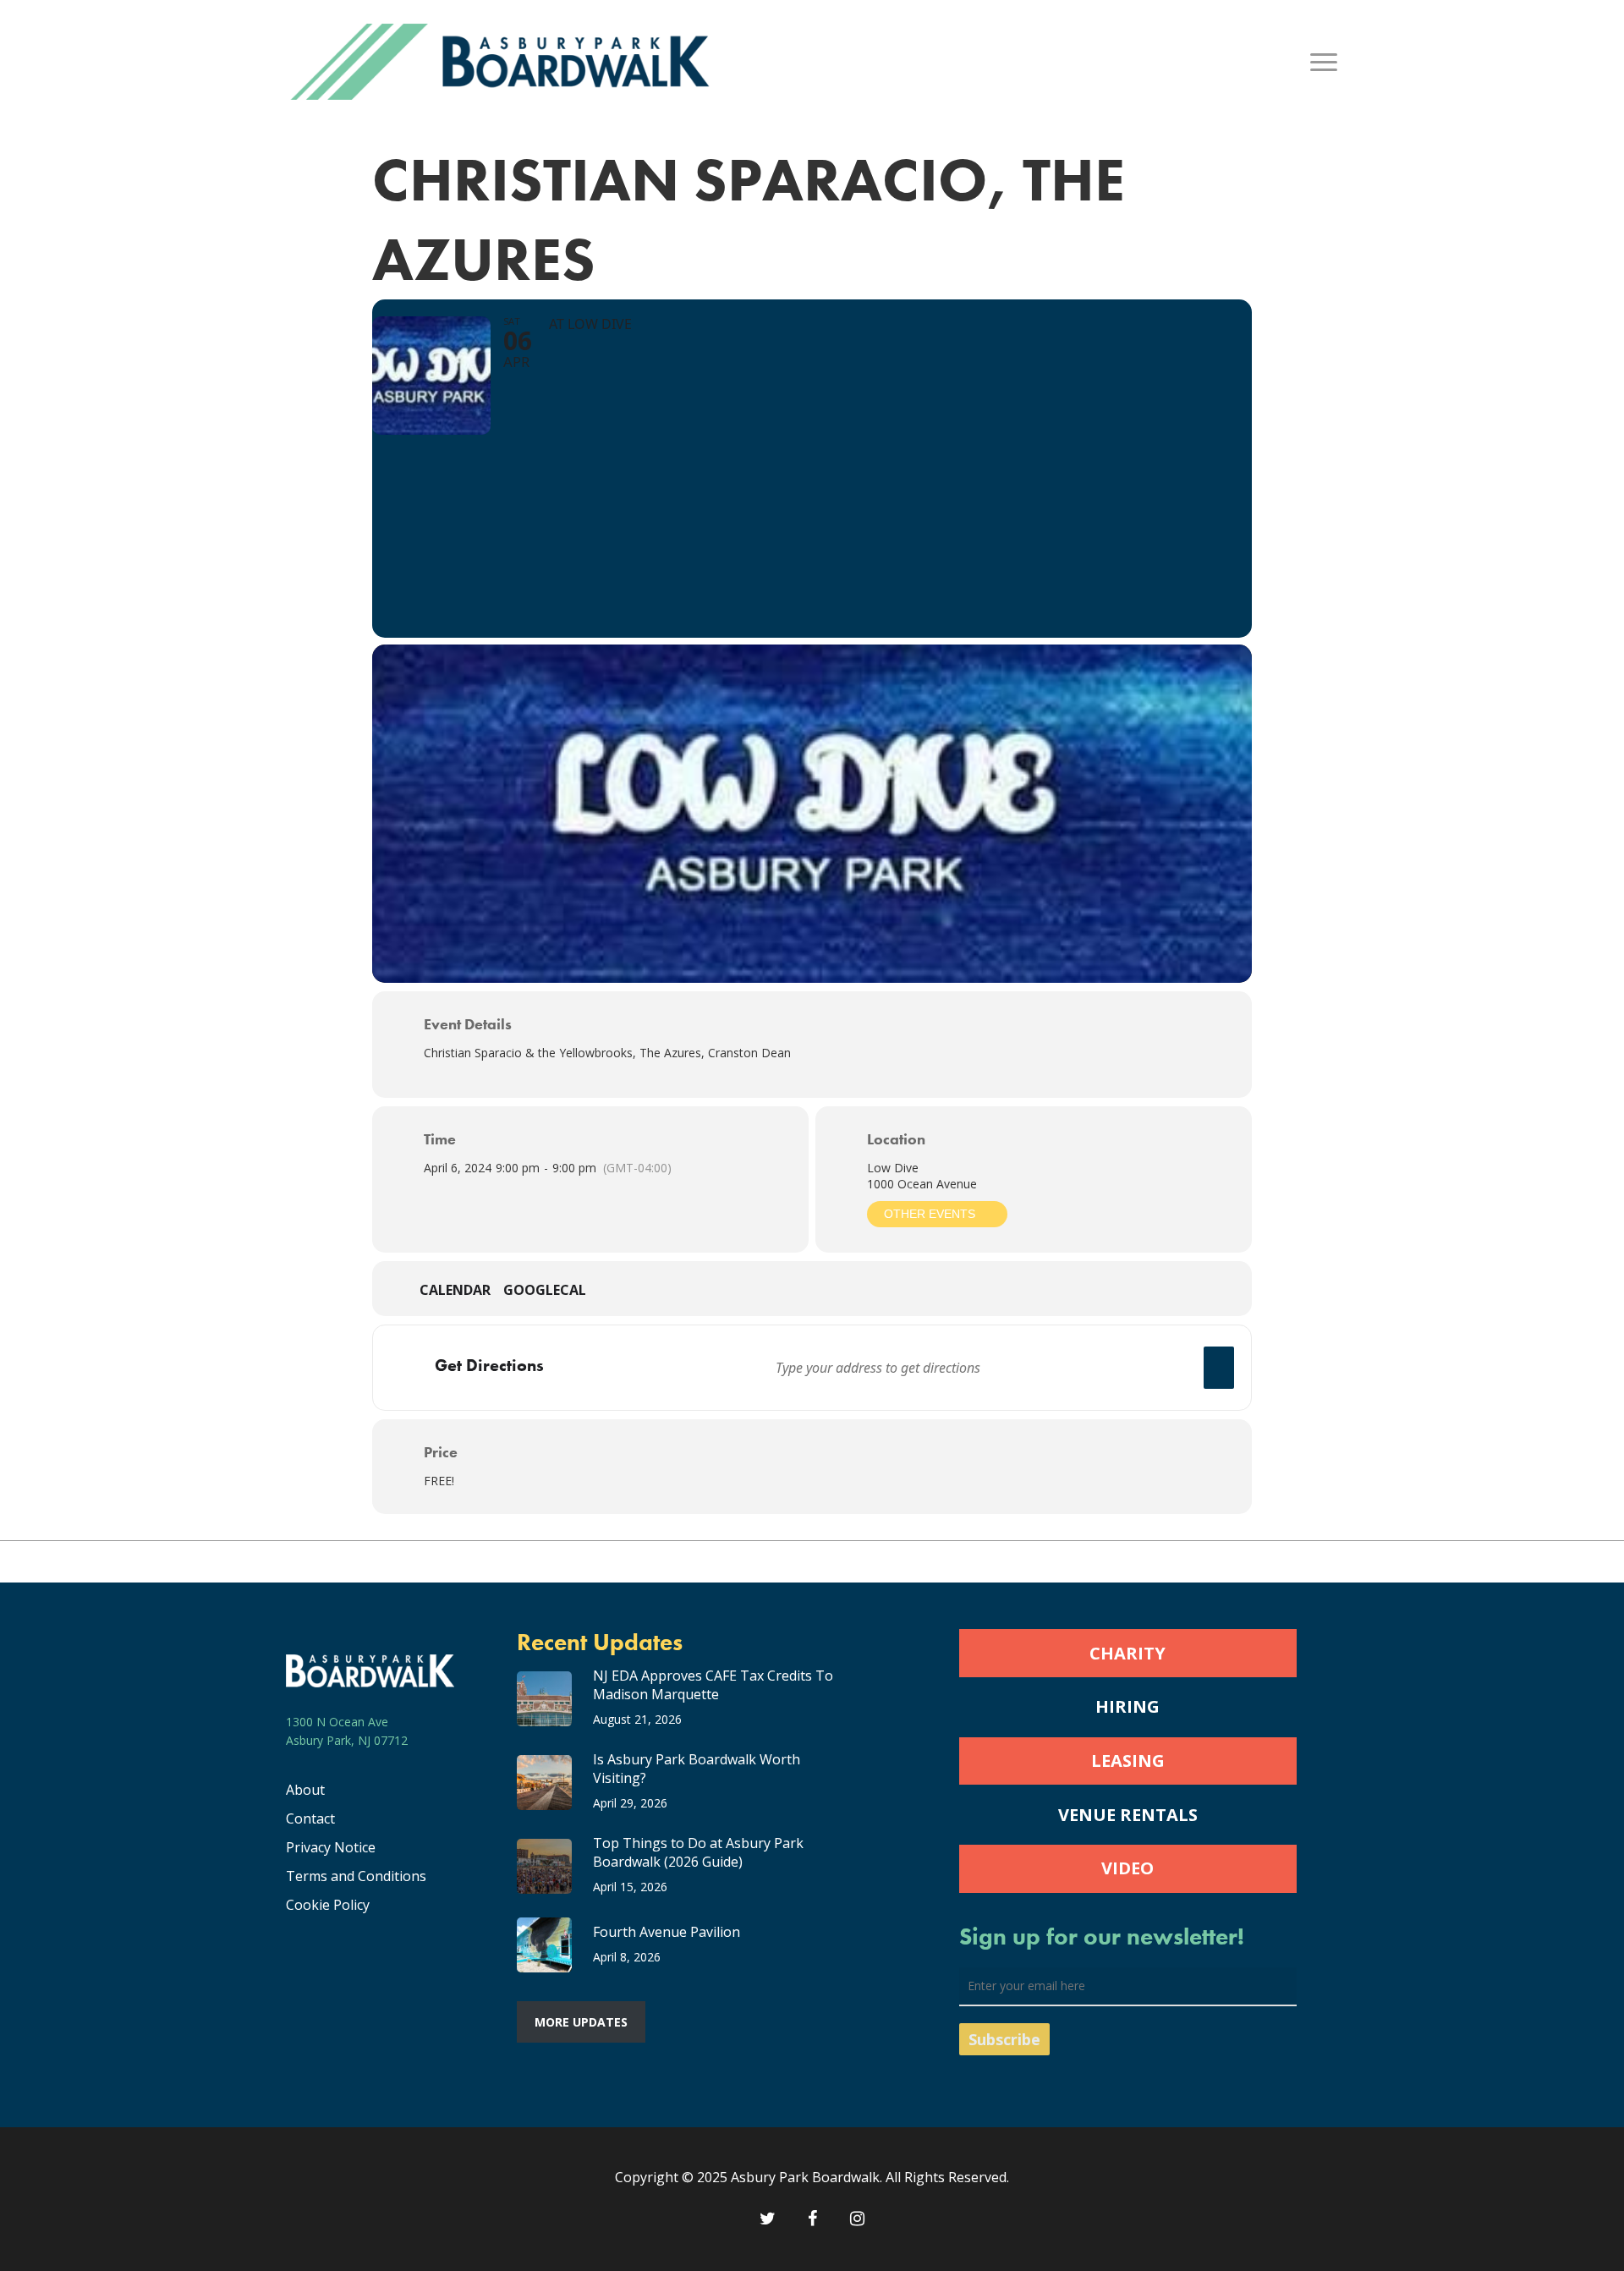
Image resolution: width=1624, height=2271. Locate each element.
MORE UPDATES (581, 2022)
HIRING (1127, 1706)
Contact (310, 1818)
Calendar (455, 1291)
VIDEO (1127, 1868)
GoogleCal (545, 1291)
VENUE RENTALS (1128, 1815)
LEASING (1128, 1761)
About (305, 1790)
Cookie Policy (328, 1905)
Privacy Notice (331, 1847)
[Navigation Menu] (1325, 62)
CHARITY (1127, 1653)
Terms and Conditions (356, 1876)
